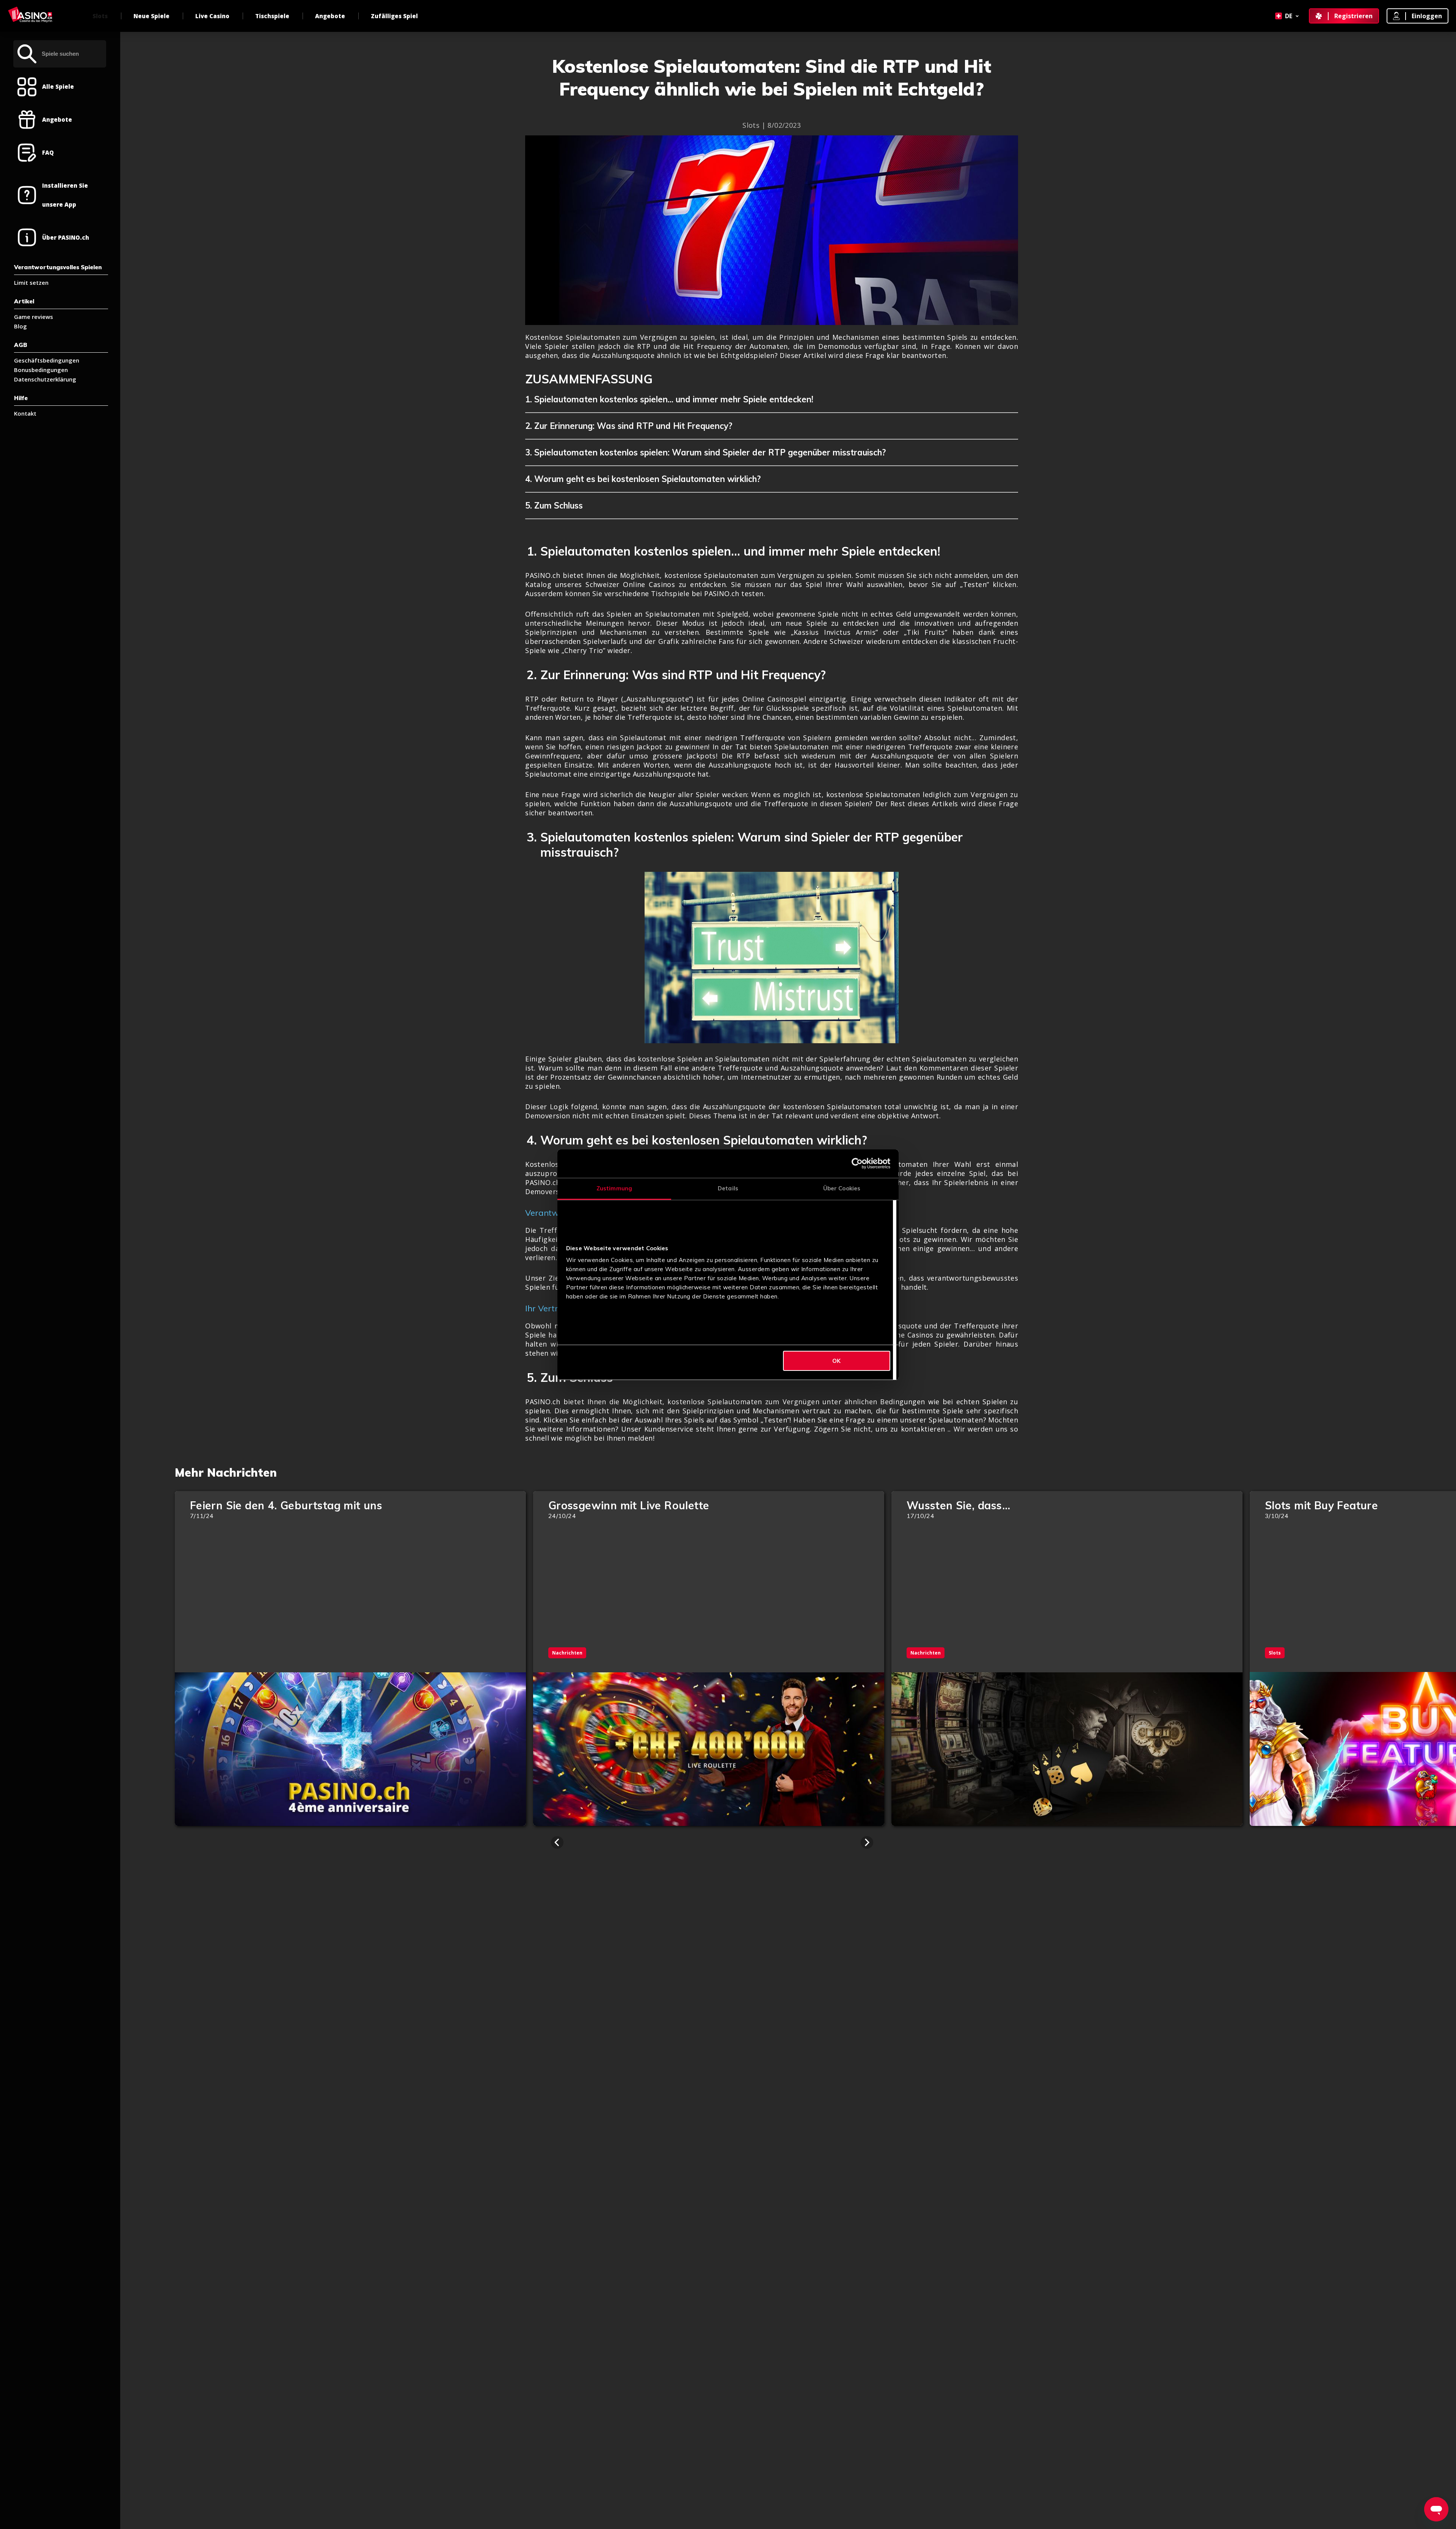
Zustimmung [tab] (614, 1188)
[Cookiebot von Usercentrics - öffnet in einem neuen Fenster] (857, 1163)
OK (836, 1361)
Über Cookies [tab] (842, 1188)
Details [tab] (728, 1188)
